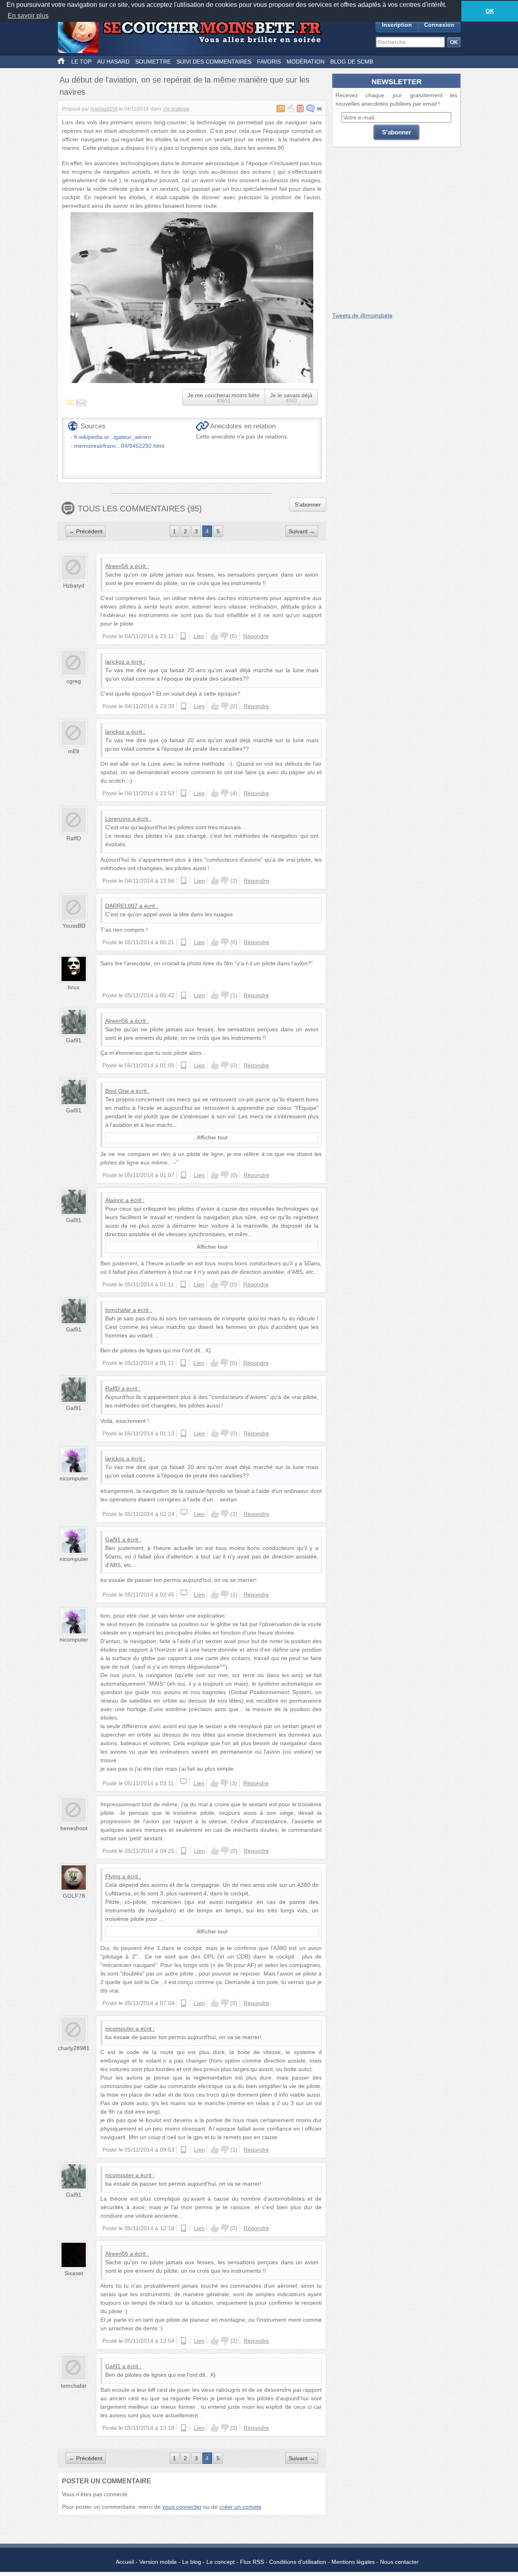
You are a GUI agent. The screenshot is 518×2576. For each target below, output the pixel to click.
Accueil (125, 2562)
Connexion (439, 25)
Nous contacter (399, 2562)
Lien (199, 636)
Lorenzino (118, 819)
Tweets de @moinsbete (362, 315)
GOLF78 (74, 1896)
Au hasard (113, 62)
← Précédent (86, 531)
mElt (74, 751)
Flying (113, 1876)
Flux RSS (252, 2562)
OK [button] (490, 11)
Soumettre (153, 62)
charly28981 (74, 2048)
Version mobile (158, 2562)
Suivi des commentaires (214, 62)
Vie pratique (176, 109)
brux (74, 987)
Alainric (115, 1200)
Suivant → (302, 531)
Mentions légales (353, 2562)
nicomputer (74, 1478)
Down (224, 636)
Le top (81, 62)
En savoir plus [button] (28, 16)
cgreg (74, 681)
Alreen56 (117, 566)
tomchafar (118, 1310)
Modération (306, 62)
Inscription (397, 25)
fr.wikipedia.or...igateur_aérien (113, 437)
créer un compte (240, 2507)
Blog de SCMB (352, 62)
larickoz (115, 662)
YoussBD (74, 926)
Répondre (256, 636)
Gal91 (74, 1040)
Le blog (192, 2562)
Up (214, 636)
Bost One (117, 1091)
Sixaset (74, 2273)
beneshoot (74, 1828)
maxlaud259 (104, 109)
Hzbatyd (74, 585)
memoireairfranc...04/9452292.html (119, 446)
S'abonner (308, 505)
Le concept (221, 2562)
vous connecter (182, 2507)
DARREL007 (121, 906)
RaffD (74, 838)
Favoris (269, 62)
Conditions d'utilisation (298, 2562)
